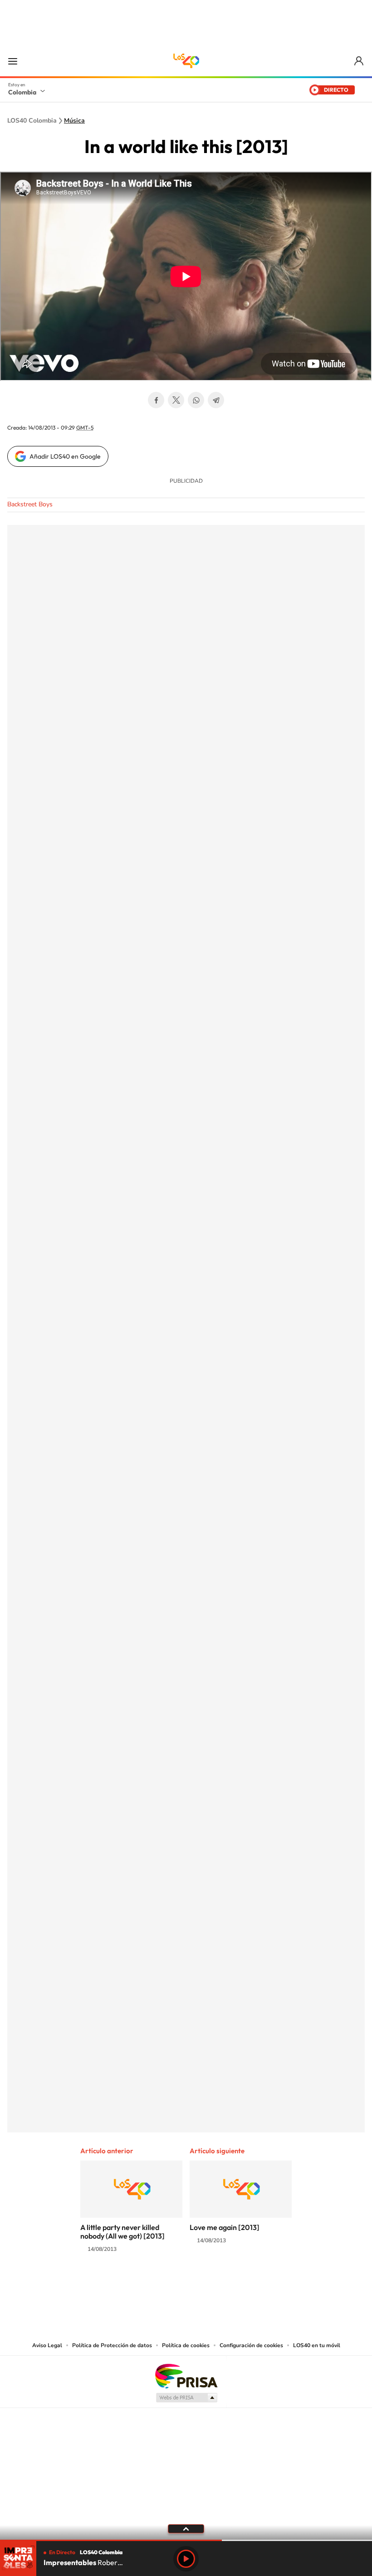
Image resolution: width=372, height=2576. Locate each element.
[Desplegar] (186, 2528)
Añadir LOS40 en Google (65, 456)
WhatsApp (196, 400)
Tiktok (150, 2284)
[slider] (186, 2540)
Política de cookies (186, 2345)
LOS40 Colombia (186, 61)
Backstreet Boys (30, 504)
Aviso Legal (47, 2345)
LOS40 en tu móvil (317, 2345)
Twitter (176, 400)
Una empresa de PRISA (186, 2376)
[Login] (360, 61)
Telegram (216, 400)
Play (186, 2559)
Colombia (22, 92)
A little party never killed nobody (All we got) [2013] (122, 2232)
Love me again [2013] (225, 2227)
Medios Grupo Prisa (186, 2398)
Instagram (168, 2284)
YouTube (186, 2284)
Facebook (156, 400)
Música (74, 121)
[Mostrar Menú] (13, 61)
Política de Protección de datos (112, 2345)
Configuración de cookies (251, 2345)
